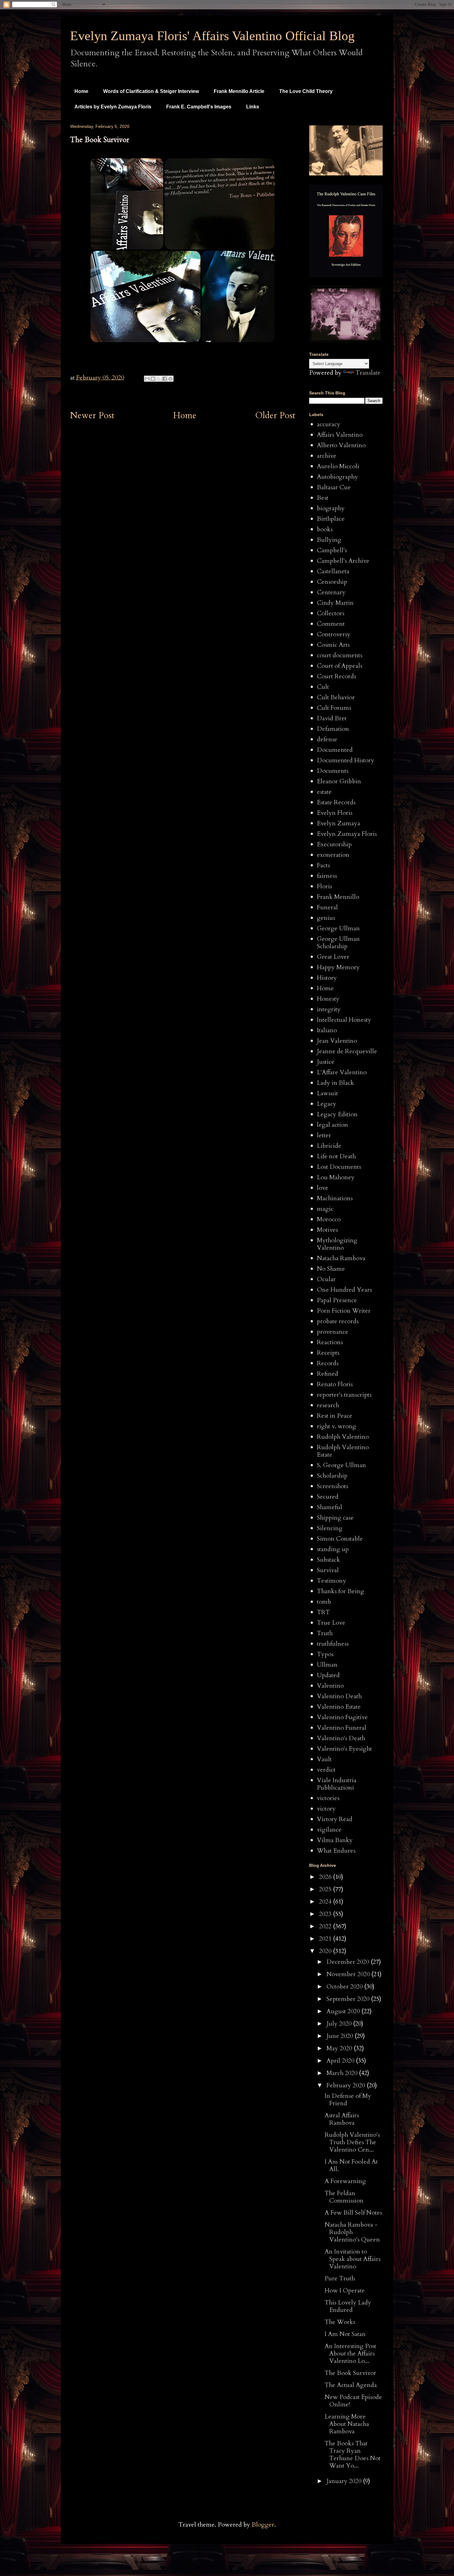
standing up (333, 1549)
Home (81, 91)
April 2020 (341, 2061)
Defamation (333, 729)
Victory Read (335, 1819)
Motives (327, 1230)
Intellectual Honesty (344, 1020)
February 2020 (347, 2085)
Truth (325, 1633)
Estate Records (336, 802)
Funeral (327, 907)
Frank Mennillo (338, 897)
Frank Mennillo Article (239, 91)
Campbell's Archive (343, 561)
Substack (328, 1560)
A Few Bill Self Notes (353, 2213)
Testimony (332, 1581)
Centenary (331, 592)
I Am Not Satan (345, 2334)
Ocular (326, 1279)
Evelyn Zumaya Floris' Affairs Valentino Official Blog (212, 36)
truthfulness (333, 1644)
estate (324, 792)
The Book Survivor (350, 2373)
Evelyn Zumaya (338, 823)
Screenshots (332, 1486)
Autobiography (337, 477)
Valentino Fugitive (342, 1717)
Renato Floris (335, 1384)
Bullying (329, 540)
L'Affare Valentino (342, 1072)
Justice (326, 1062)
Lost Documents (339, 1167)
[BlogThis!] (153, 379)
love (323, 1188)
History (327, 978)
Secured (328, 1497)
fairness (327, 876)
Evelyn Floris (335, 813)
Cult (323, 687)
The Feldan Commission (344, 2197)
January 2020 (345, 2481)
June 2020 (340, 2036)
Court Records (336, 676)
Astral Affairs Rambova (342, 2119)
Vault (324, 1759)
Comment (331, 624)
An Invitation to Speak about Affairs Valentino (353, 2259)
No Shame (331, 1269)
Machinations (335, 1198)
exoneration (333, 855)
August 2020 (344, 2011)
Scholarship (332, 1476)
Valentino (330, 1686)
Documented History (346, 760)
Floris (324, 886)
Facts (323, 865)
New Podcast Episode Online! (353, 2401)
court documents (340, 655)
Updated (328, 1675)
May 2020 (340, 2048)
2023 (326, 1914)
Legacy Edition (337, 1114)
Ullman (327, 1665)
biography (331, 508)
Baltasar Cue (334, 487)
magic (325, 1209)
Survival (328, 1570)
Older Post (275, 415)
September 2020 (349, 1999)
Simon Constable (340, 1539)
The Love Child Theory (306, 91)
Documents (333, 771)
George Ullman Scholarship (338, 943)
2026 (326, 1877)
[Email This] (147, 379)
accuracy (329, 424)
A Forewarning (345, 2181)
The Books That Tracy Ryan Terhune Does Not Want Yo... (353, 2454)
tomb (324, 1602)
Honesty (328, 999)
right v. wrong (336, 1426)
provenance (333, 1332)
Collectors (331, 613)
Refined (328, 1374)
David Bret (332, 718)
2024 (326, 1902)
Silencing (330, 1528)
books (325, 529)
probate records (338, 1321)
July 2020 (340, 2024)
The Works (340, 2322)
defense (327, 739)
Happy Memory (338, 967)
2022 (326, 1926)
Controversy (334, 634)
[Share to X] (159, 379)
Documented (335, 750)
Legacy (327, 1104)
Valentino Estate (339, 1707)
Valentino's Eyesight (344, 1749)
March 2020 (343, 2073)
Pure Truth (340, 2278)
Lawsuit (327, 1093)
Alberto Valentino (341, 445)
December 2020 (349, 1962)
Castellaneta (333, 571)
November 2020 (349, 1974)
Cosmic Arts (333, 645)
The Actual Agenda (351, 2385)
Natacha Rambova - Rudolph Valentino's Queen (352, 2232)
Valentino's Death (341, 1738)
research (328, 1405)
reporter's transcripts (344, 1395)
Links (253, 107)
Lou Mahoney (336, 1177)
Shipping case (335, 1518)
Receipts (328, 1353)
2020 (326, 1951)
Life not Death (336, 1156)
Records (328, 1363)
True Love (331, 1623)
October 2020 (345, 1987)
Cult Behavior (336, 697)
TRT (323, 1612)
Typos (325, 1654)
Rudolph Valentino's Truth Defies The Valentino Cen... (352, 2142)
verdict (326, 1770)
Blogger (263, 2525)
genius (326, 918)
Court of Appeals (340, 666)
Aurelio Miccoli (338, 466)
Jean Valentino (337, 1041)
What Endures (336, 1851)
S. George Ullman (341, 1465)
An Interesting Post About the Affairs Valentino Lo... (350, 2353)
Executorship (334, 844)
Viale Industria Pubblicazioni (337, 1784)
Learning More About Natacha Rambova (347, 2424)
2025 (326, 1889)
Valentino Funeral (342, 1728)
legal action (332, 1125)
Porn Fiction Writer (344, 1311)
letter (324, 1135)
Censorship (332, 582)
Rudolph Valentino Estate (343, 1451)
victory (326, 1809)
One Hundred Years (344, 1290)
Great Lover (333, 957)
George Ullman (338, 928)
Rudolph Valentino (343, 1437)
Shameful (330, 1507)
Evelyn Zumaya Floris (347, 834)
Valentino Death (339, 1696)
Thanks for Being (340, 1591)
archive (327, 456)
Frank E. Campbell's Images (199, 107)
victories (328, 1798)
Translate (368, 373)
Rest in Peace (335, 1416)
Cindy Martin (335, 603)
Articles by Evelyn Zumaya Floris (113, 107)
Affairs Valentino (340, 435)
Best (323, 498)
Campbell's (332, 550)
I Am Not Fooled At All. (351, 2165)
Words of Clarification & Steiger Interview (151, 91)
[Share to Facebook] (165, 379)
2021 (326, 1939)
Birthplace (331, 519)
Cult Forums (334, 708)
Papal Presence (337, 1300)
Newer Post (92, 415)
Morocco (329, 1219)
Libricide (329, 1146)
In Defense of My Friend (348, 2100)
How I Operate (345, 2290)
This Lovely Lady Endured (348, 2306)
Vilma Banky (335, 1840)
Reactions (330, 1342)
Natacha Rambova (341, 1258)
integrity (329, 1009)
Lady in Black (335, 1083)
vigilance (329, 1830)
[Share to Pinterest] (170, 379)
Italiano (327, 1030)
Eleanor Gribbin (339, 781)
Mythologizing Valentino (337, 1244)
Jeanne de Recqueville (347, 1051)
